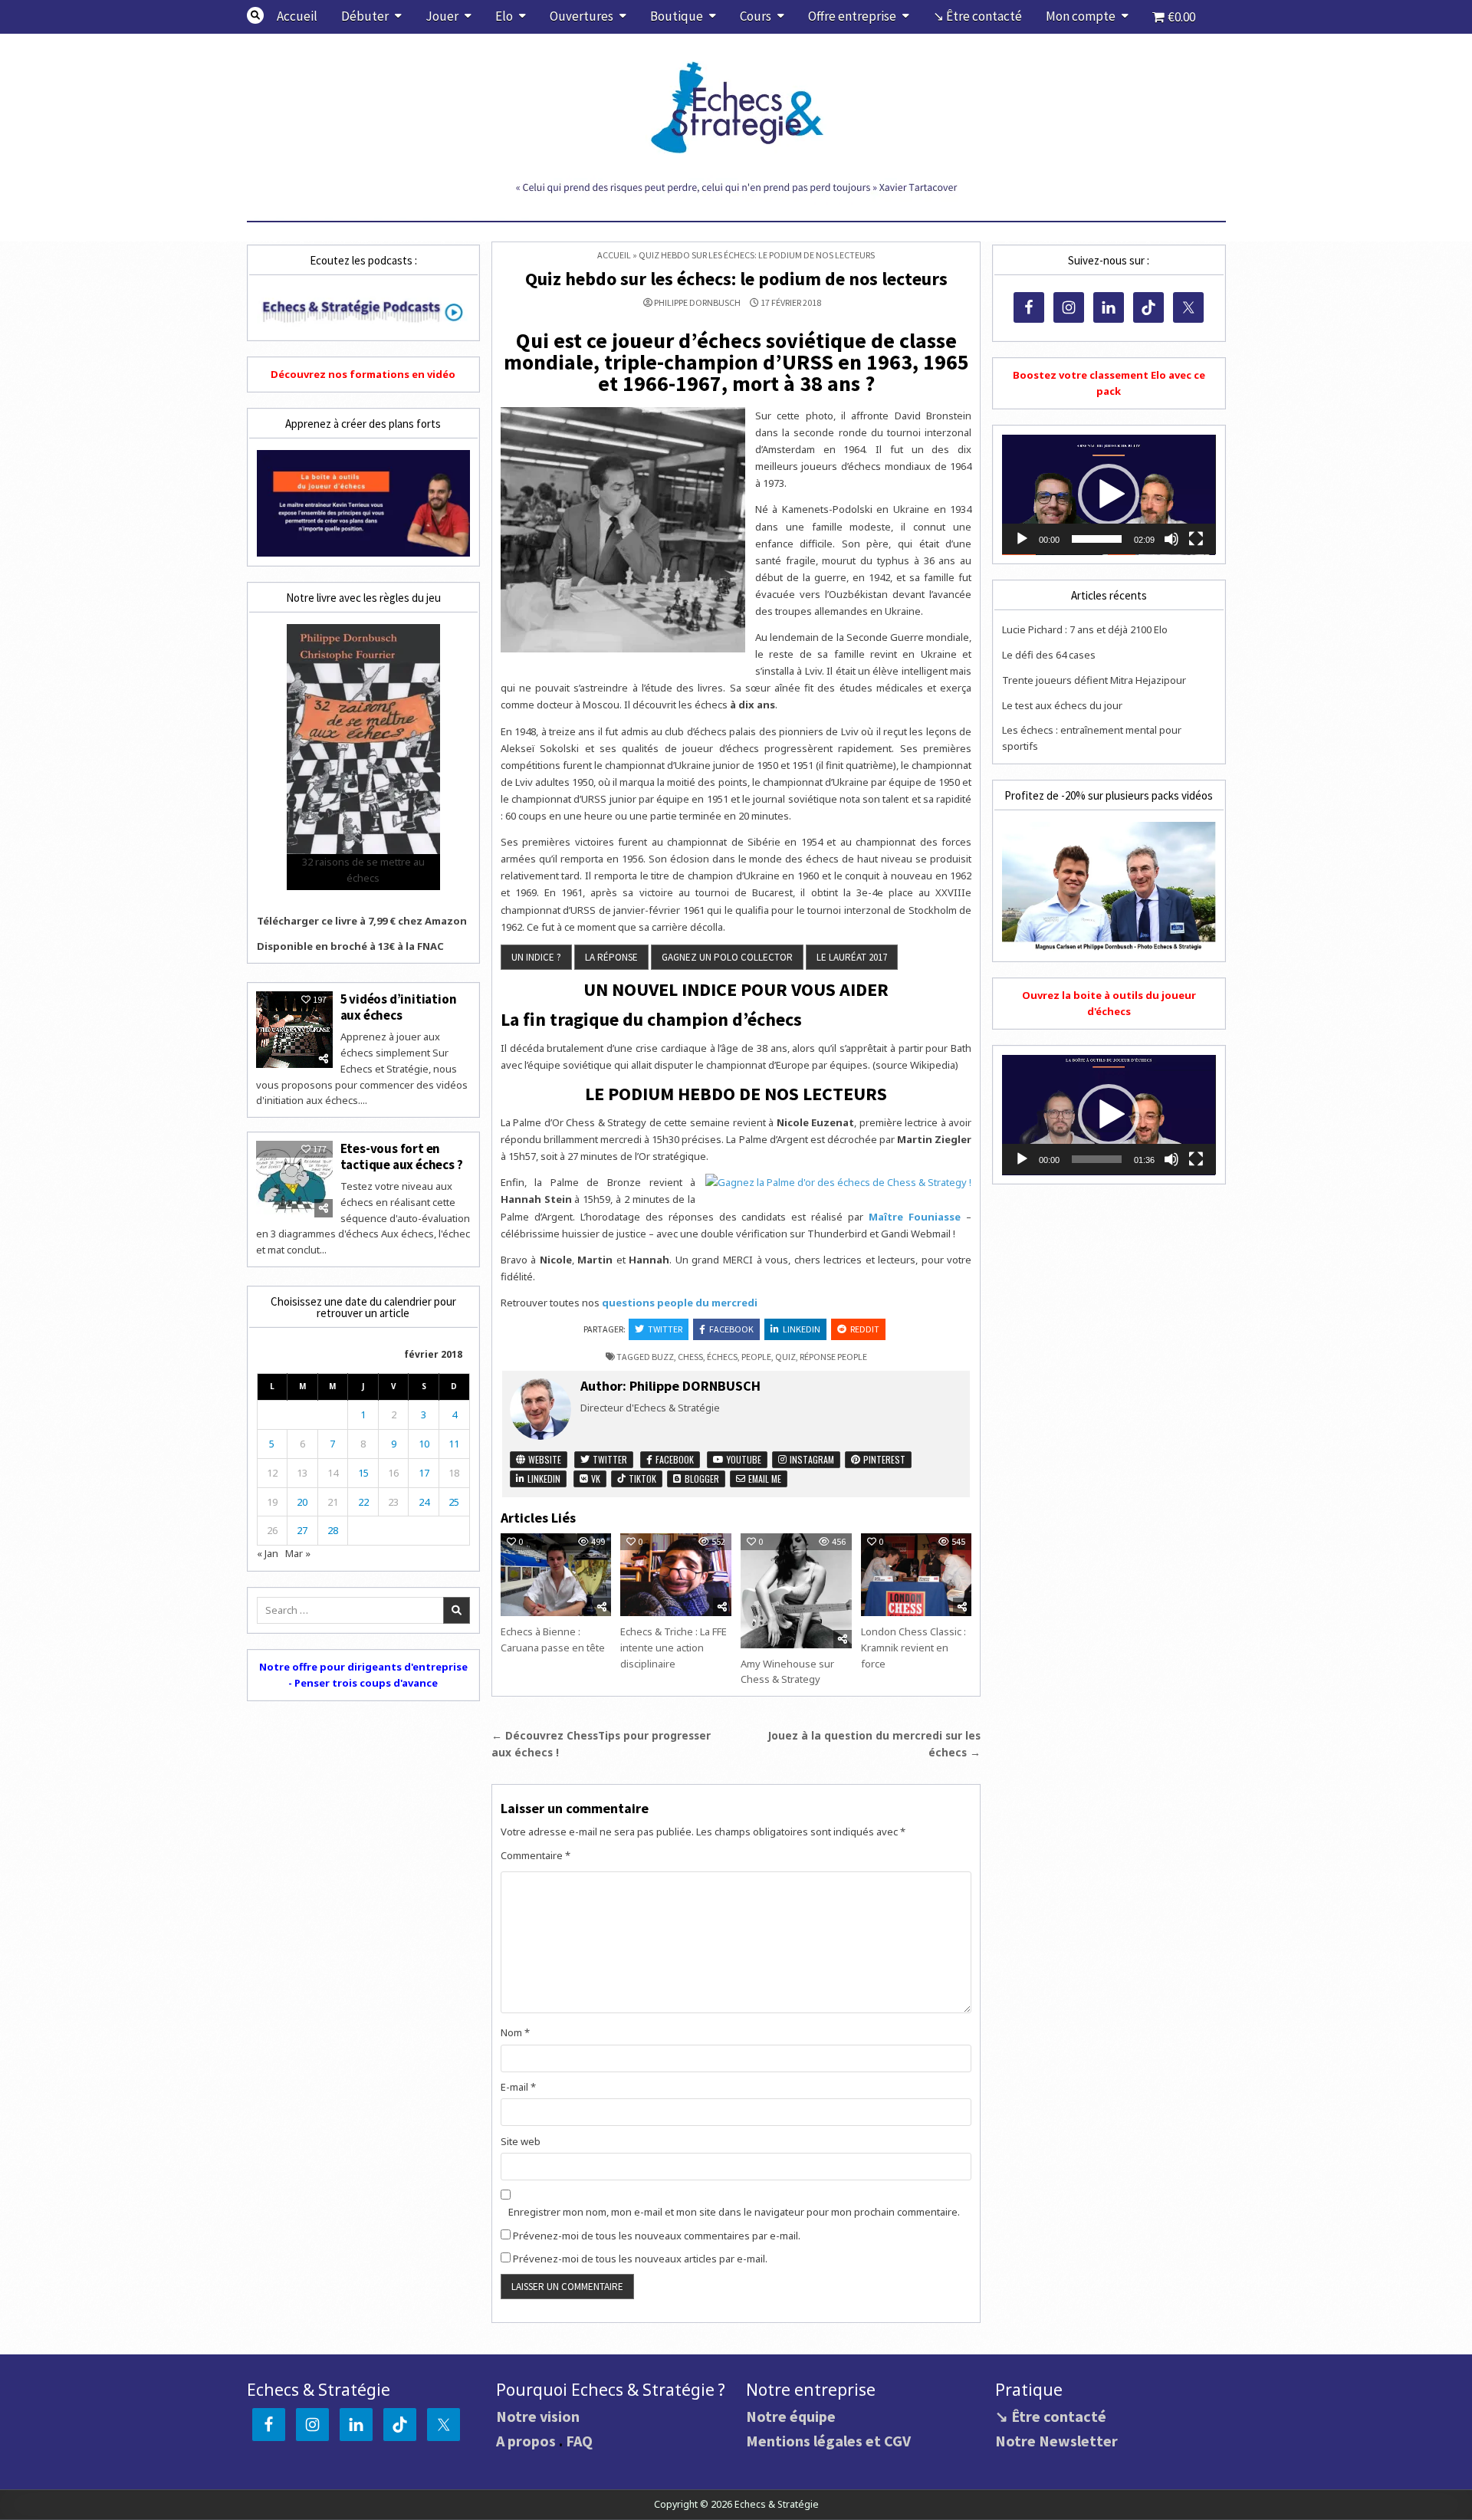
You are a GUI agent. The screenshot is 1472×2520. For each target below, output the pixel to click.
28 (333, 1530)
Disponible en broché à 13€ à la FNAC (350, 946)
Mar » (298, 1553)
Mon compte (1081, 16)
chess (690, 1357)
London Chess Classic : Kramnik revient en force (913, 1648)
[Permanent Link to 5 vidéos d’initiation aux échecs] (294, 1030)
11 (454, 1444)
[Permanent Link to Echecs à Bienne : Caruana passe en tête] (556, 1575)
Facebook (731, 1329)
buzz (663, 1357)
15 (363, 1473)
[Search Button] (255, 15)
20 (302, 1502)
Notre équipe (791, 2416)
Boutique (677, 16)
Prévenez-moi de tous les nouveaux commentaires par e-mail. (657, 2236)
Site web (521, 2141)
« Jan (268, 1553)
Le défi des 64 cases (1049, 655)
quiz (785, 1357)
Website (544, 1459)
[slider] (1096, 539)
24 (424, 1502)
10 (424, 1444)
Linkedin (802, 1329)
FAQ (579, 2441)
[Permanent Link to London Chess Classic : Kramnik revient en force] (916, 1575)
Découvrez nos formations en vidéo (363, 374)
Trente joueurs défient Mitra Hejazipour (1094, 680)
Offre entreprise (852, 16)
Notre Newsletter (1056, 2441)
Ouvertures (582, 16)
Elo (504, 16)
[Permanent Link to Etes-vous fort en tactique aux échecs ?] (294, 1179)
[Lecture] (1022, 539)
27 (302, 1530)
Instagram (811, 1459)
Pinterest (883, 1459)
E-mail (518, 2087)
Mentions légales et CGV (828, 2441)
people (756, 1357)
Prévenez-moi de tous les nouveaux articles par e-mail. (640, 2259)
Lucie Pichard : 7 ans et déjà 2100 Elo (1085, 629)
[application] (1109, 495)
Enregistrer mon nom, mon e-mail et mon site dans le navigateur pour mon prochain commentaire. (734, 2212)
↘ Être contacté (978, 16)
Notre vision (538, 2416)
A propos (526, 2441)
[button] (1109, 494)
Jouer (442, 16)
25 (454, 1502)
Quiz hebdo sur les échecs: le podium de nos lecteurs (736, 279)
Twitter (665, 1329)
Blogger (701, 1478)
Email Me (764, 1478)
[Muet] (1171, 539)
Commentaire (536, 1855)
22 (363, 1502)
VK (595, 1478)
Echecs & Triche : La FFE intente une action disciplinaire (674, 1648)
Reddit (865, 1329)
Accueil (297, 16)
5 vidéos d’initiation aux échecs (399, 1007)
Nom (515, 2032)
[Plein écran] (1196, 539)
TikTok (641, 1478)
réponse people (833, 1357)
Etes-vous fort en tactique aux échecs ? (402, 1156)
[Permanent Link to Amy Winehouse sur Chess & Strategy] (796, 1591)
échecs (722, 1357)
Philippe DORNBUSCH (697, 303)
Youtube (743, 1459)
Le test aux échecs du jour (1062, 705)
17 (424, 1473)
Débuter (365, 16)
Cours (756, 16)
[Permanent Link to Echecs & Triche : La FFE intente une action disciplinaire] (675, 1575)
